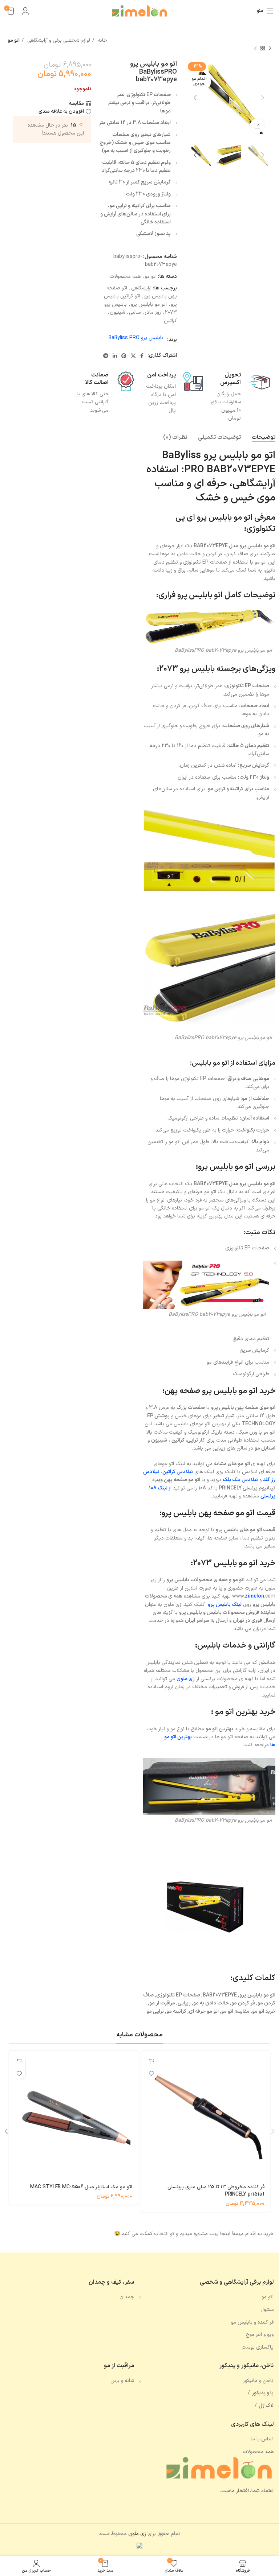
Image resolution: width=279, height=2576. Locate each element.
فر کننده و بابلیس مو (252, 2322)
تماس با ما (262, 2439)
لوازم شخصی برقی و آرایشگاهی (58, 40)
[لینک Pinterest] (124, 356)
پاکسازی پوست (258, 2347)
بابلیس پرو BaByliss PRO (136, 338)
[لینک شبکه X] (133, 356)
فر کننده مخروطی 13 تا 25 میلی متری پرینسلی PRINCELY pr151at (216, 2191)
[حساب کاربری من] (25, 11)
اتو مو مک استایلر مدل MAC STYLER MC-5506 (81, 2187)
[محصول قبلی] (270, 48)
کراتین (170, 321)
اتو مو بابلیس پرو (149, 304)
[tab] (264, 438)
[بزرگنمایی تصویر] (257, 126)
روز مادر (153, 312)
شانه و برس (122, 2381)
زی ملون (186, 1679)
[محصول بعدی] (255, 48)
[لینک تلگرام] (106, 356)
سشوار (267, 2310)
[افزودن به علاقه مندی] (151, 2074)
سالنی (135, 312)
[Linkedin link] (115, 356)
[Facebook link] (142, 356)
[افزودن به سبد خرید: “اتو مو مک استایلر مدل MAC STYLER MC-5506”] (19, 2061)
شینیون (117, 312)
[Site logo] (139, 11)
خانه (102, 40)
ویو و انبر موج (260, 2335)
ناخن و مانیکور (258, 2381)
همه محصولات (125, 277)
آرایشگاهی (141, 288)
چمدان (127, 2297)
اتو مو (14, 40)
